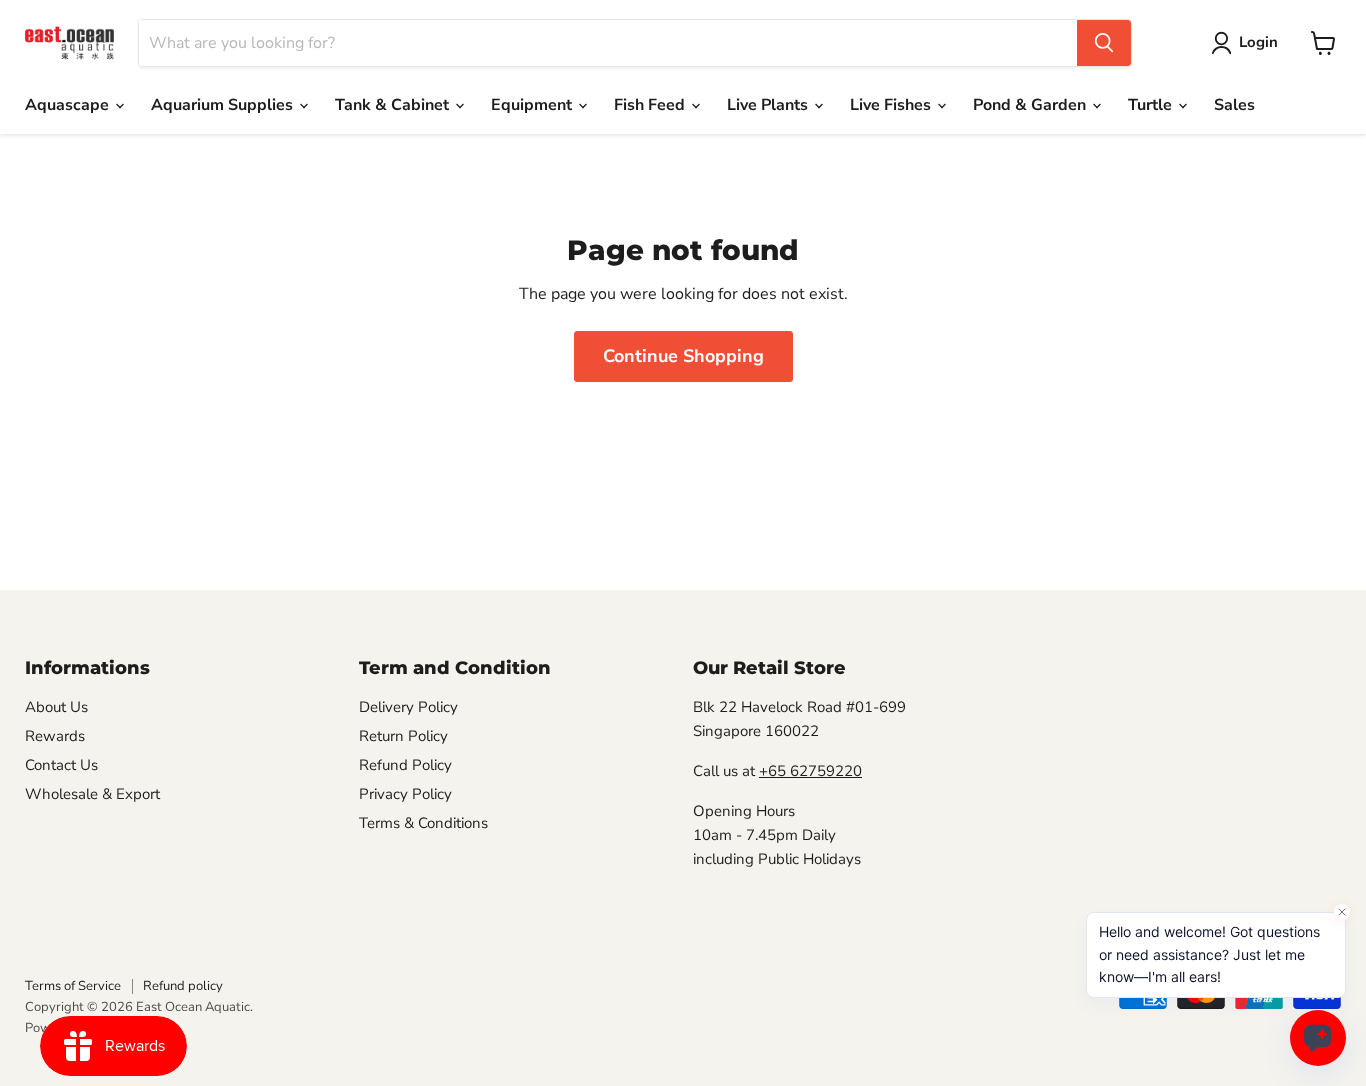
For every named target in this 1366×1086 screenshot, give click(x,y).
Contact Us (61, 765)
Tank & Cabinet (394, 105)
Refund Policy (405, 765)
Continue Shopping (683, 356)
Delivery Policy (408, 707)
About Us (56, 707)
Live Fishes (892, 105)
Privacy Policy (405, 794)
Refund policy (183, 986)
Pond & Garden (1031, 105)
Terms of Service (73, 986)
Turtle (1152, 105)
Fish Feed (651, 105)
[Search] (1104, 43)
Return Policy (403, 736)
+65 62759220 (810, 771)
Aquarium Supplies (224, 105)
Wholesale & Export (92, 794)
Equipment (533, 105)
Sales (1234, 105)
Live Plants (769, 105)
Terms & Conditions (423, 823)
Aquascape (69, 105)
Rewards (55, 736)
